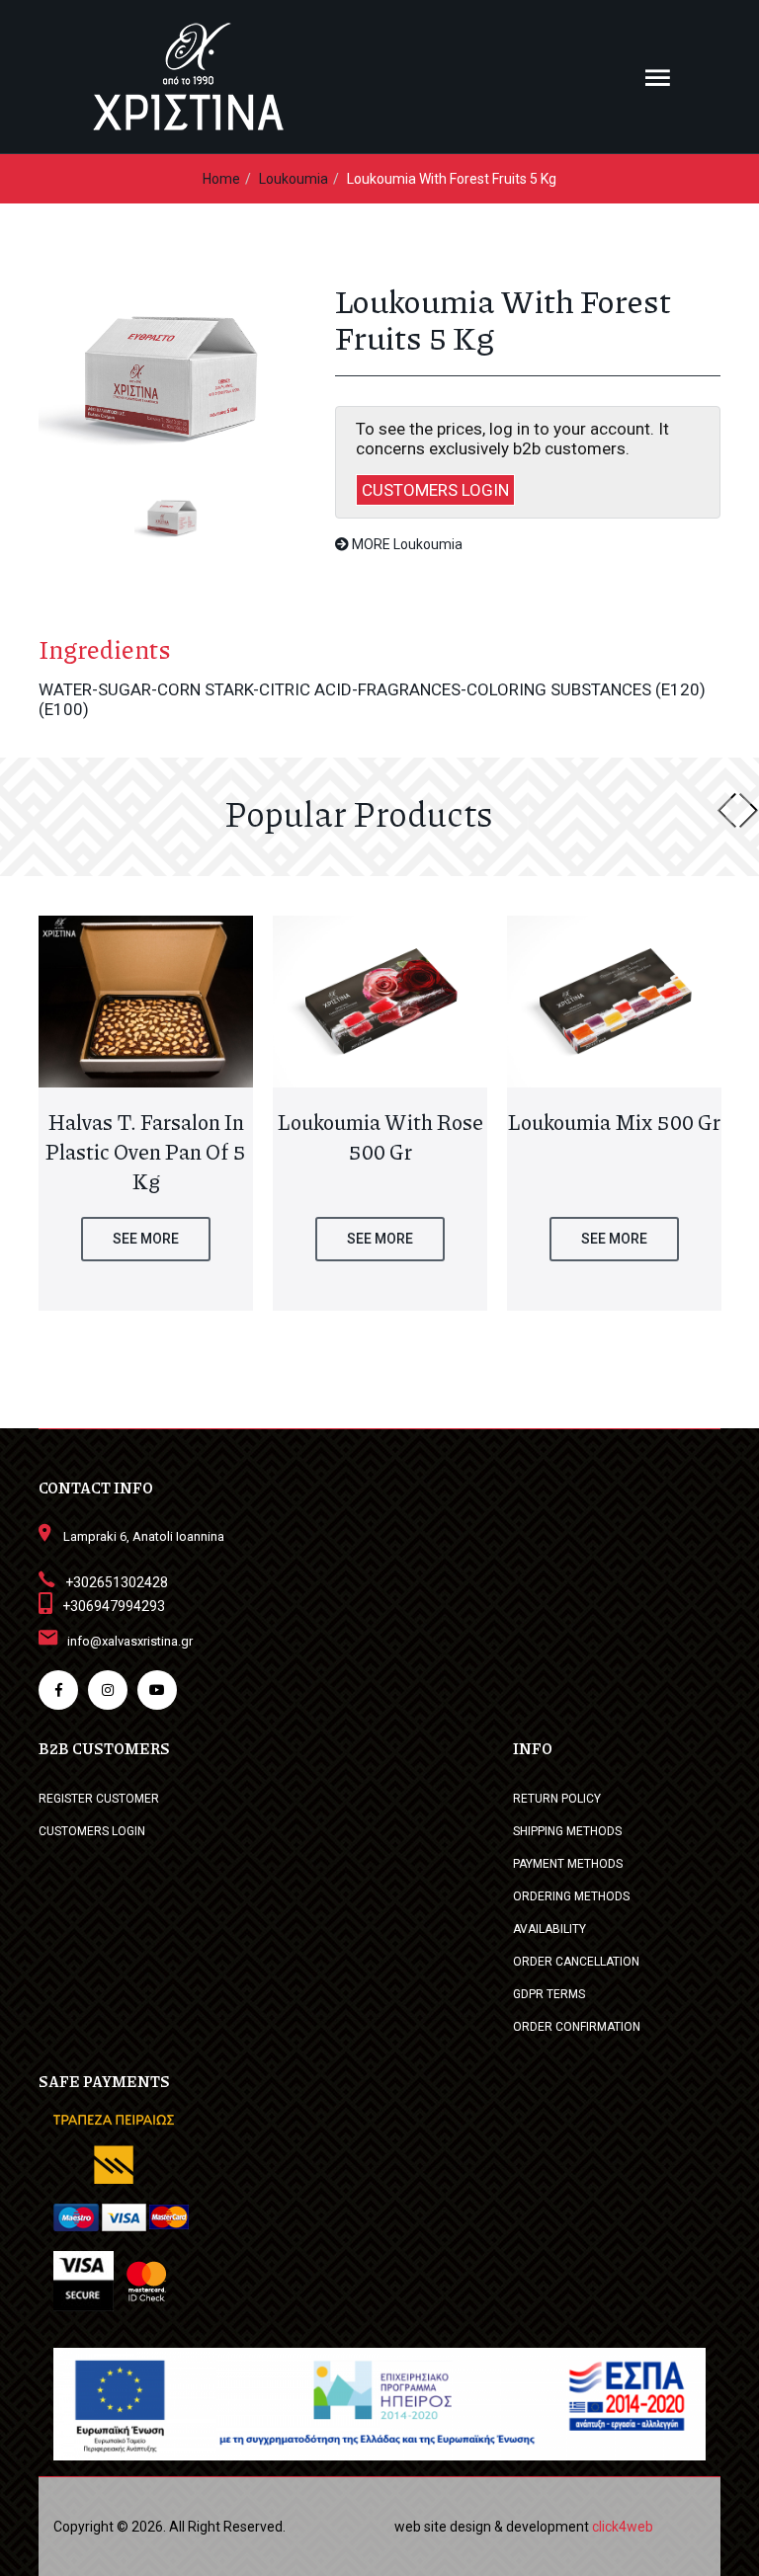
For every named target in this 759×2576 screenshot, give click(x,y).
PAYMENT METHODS (568, 1864)
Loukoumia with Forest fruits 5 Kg (452, 179)
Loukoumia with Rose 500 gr (380, 1137)
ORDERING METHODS (571, 1896)
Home (221, 179)
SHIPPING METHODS (567, 1831)
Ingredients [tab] (105, 649)
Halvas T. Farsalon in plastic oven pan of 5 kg (146, 1152)
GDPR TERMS (549, 1994)
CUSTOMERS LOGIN (435, 490)
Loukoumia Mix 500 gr (614, 1122)
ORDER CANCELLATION (576, 1962)
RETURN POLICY (557, 1799)
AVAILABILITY (549, 1929)
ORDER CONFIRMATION (577, 2027)
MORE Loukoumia (406, 544)
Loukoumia (294, 179)
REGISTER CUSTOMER (99, 1799)
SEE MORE (146, 1239)
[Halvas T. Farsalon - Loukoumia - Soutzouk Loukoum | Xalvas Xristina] (172, 369)
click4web (623, 2527)
